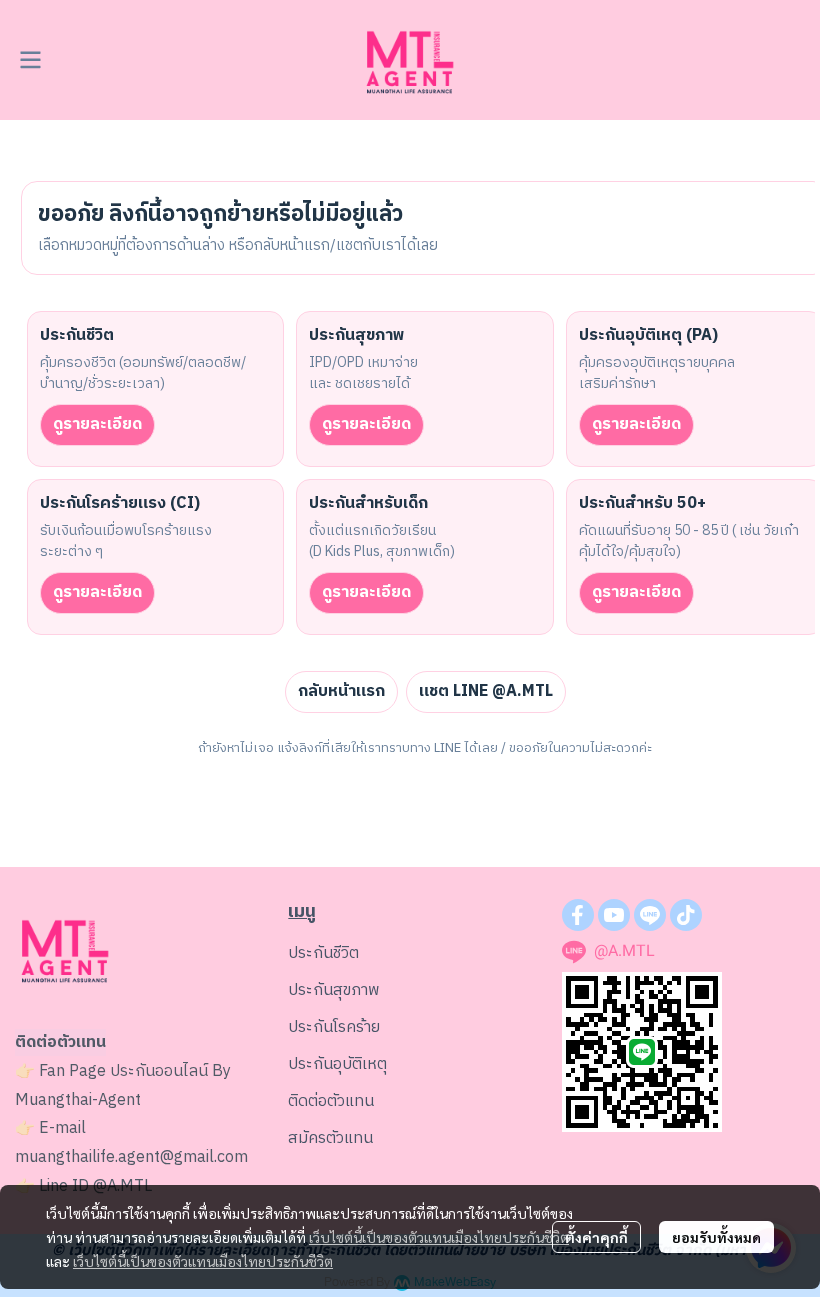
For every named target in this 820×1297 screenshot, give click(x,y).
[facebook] (578, 915)
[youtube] (614, 915)
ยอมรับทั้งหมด (716, 1237)
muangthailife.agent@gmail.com (131, 1157)
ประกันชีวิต (323, 953)
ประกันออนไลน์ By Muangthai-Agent (123, 1086)
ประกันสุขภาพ (334, 990)
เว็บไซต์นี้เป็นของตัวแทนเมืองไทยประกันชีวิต (439, 1237)
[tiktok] (686, 915)
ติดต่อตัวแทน (331, 1101)
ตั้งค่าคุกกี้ (596, 1237)
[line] (650, 915)
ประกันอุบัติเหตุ (337, 1064)
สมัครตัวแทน (330, 1138)
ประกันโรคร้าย (334, 1027)
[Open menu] (30, 60)
